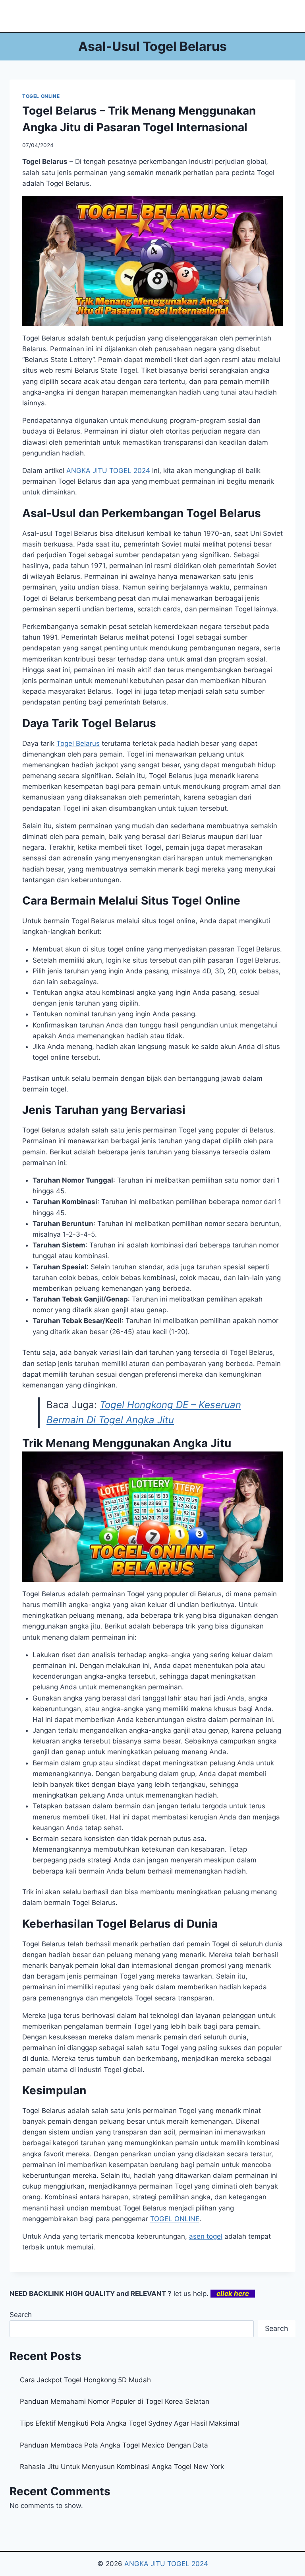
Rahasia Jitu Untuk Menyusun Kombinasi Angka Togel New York (122, 2467)
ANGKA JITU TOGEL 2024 (108, 471)
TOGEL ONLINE (41, 96)
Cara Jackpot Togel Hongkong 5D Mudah (85, 2380)
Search (21, 2315)
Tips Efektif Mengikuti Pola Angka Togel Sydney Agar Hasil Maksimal (129, 2423)
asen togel (206, 2236)
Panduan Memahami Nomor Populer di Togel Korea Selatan (115, 2401)
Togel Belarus (78, 743)
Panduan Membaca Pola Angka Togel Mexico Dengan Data (114, 2445)
